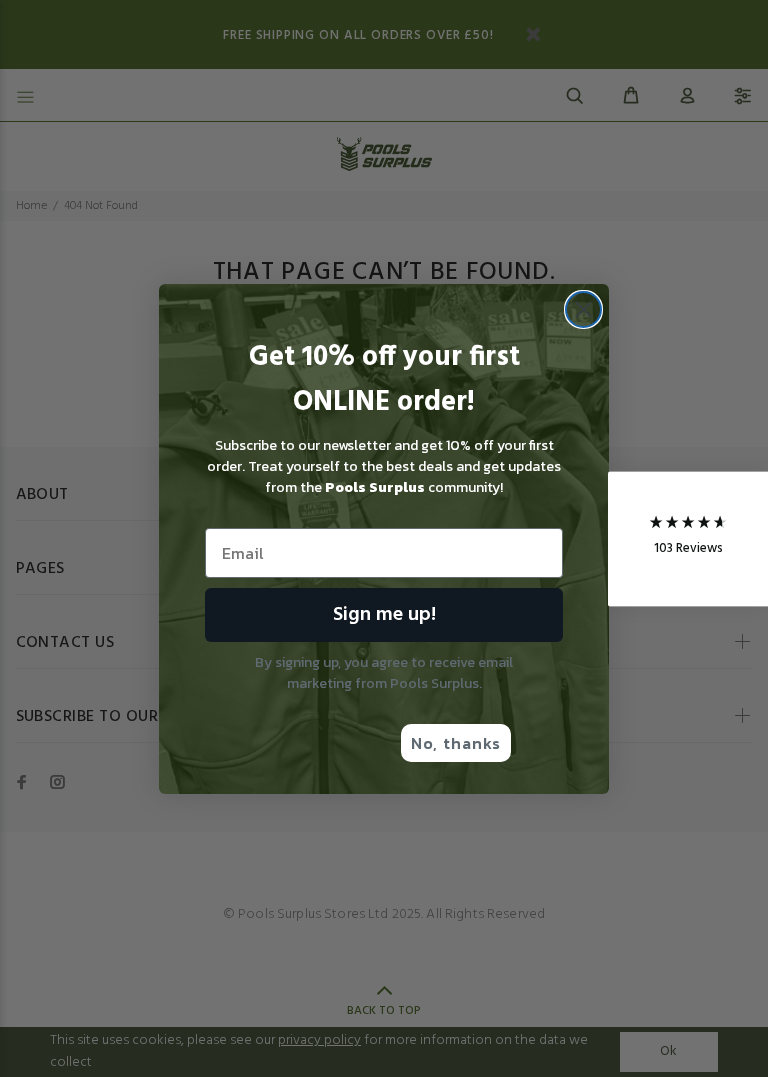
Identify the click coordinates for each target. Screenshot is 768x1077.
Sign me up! (384, 615)
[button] (688, 538)
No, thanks (456, 743)
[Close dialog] (583, 309)
